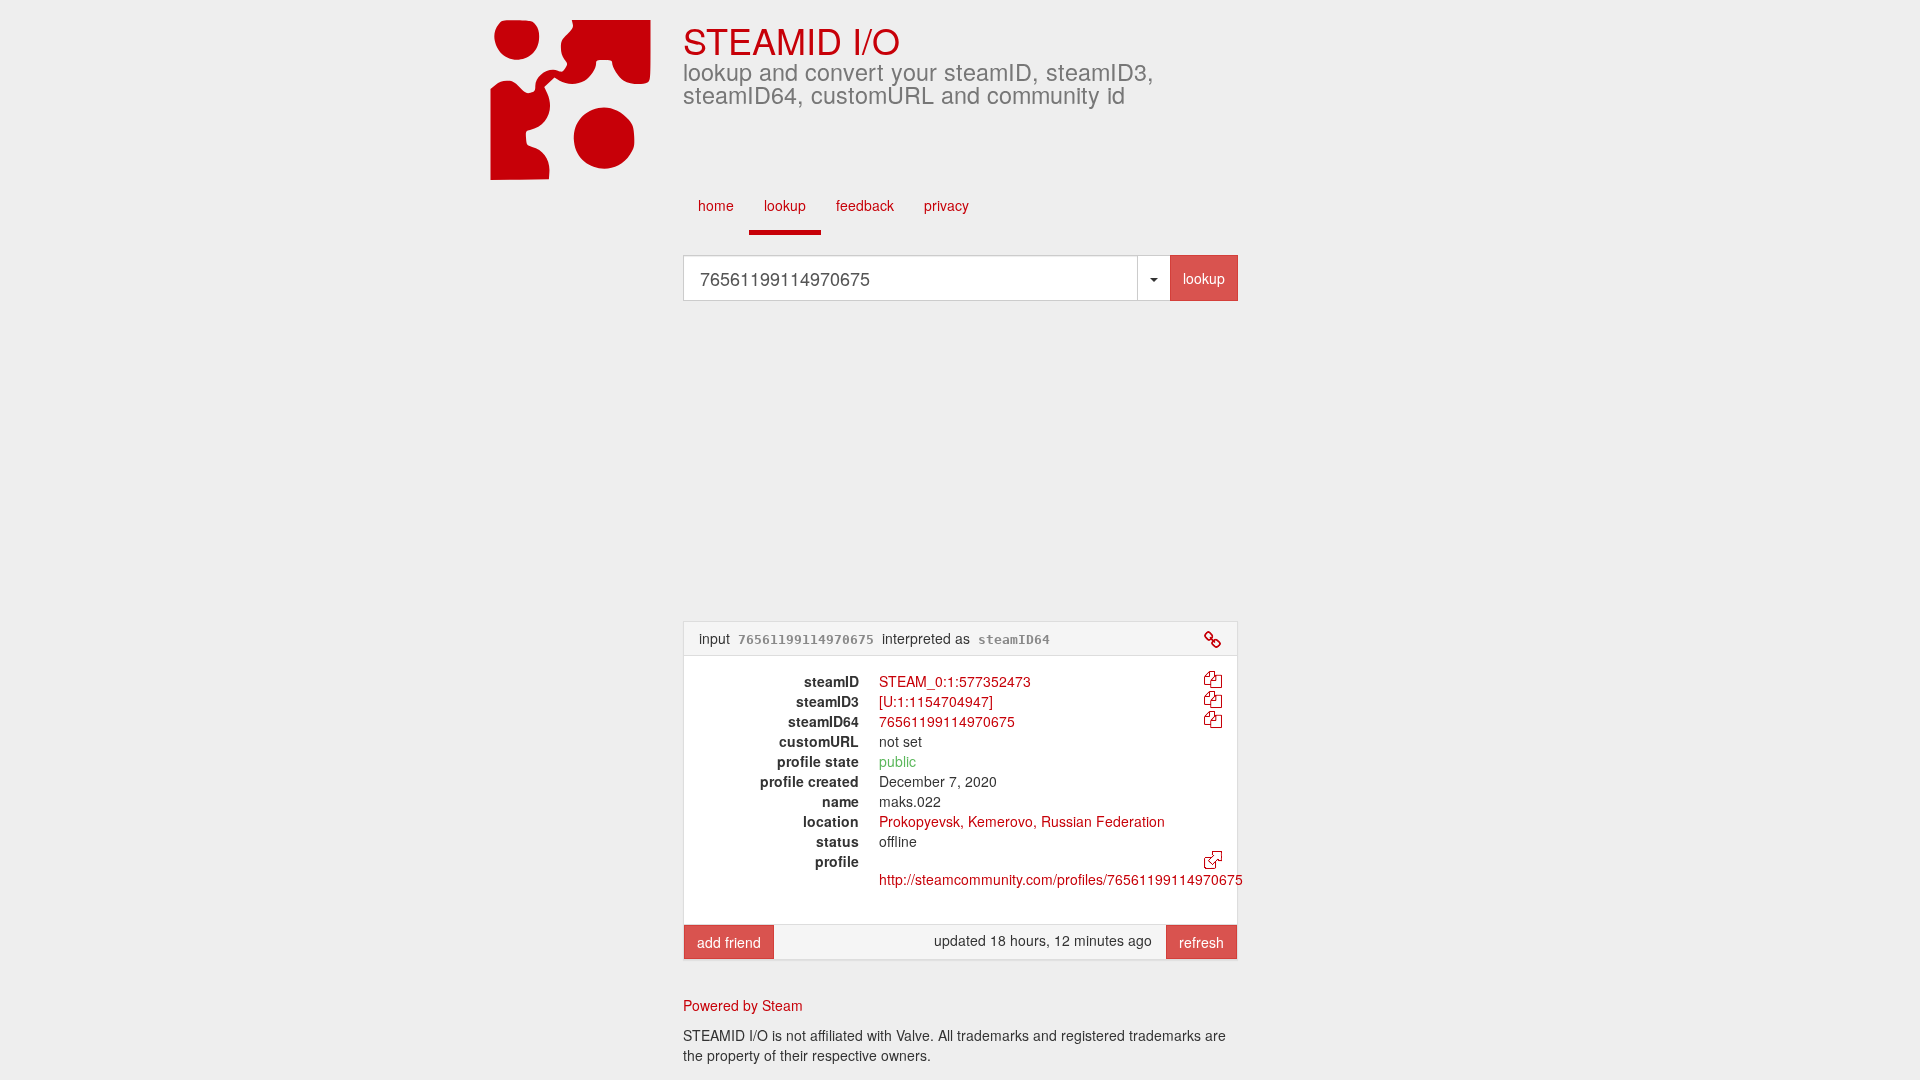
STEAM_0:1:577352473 (955, 681)
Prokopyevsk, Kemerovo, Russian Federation (1022, 821)
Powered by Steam (743, 1005)
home (716, 205)
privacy (946, 205)
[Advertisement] (960, 461)
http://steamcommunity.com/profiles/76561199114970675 (1061, 879)
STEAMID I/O (791, 39)
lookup (785, 205)
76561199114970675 (947, 721)
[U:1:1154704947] (936, 701)
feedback (865, 205)
